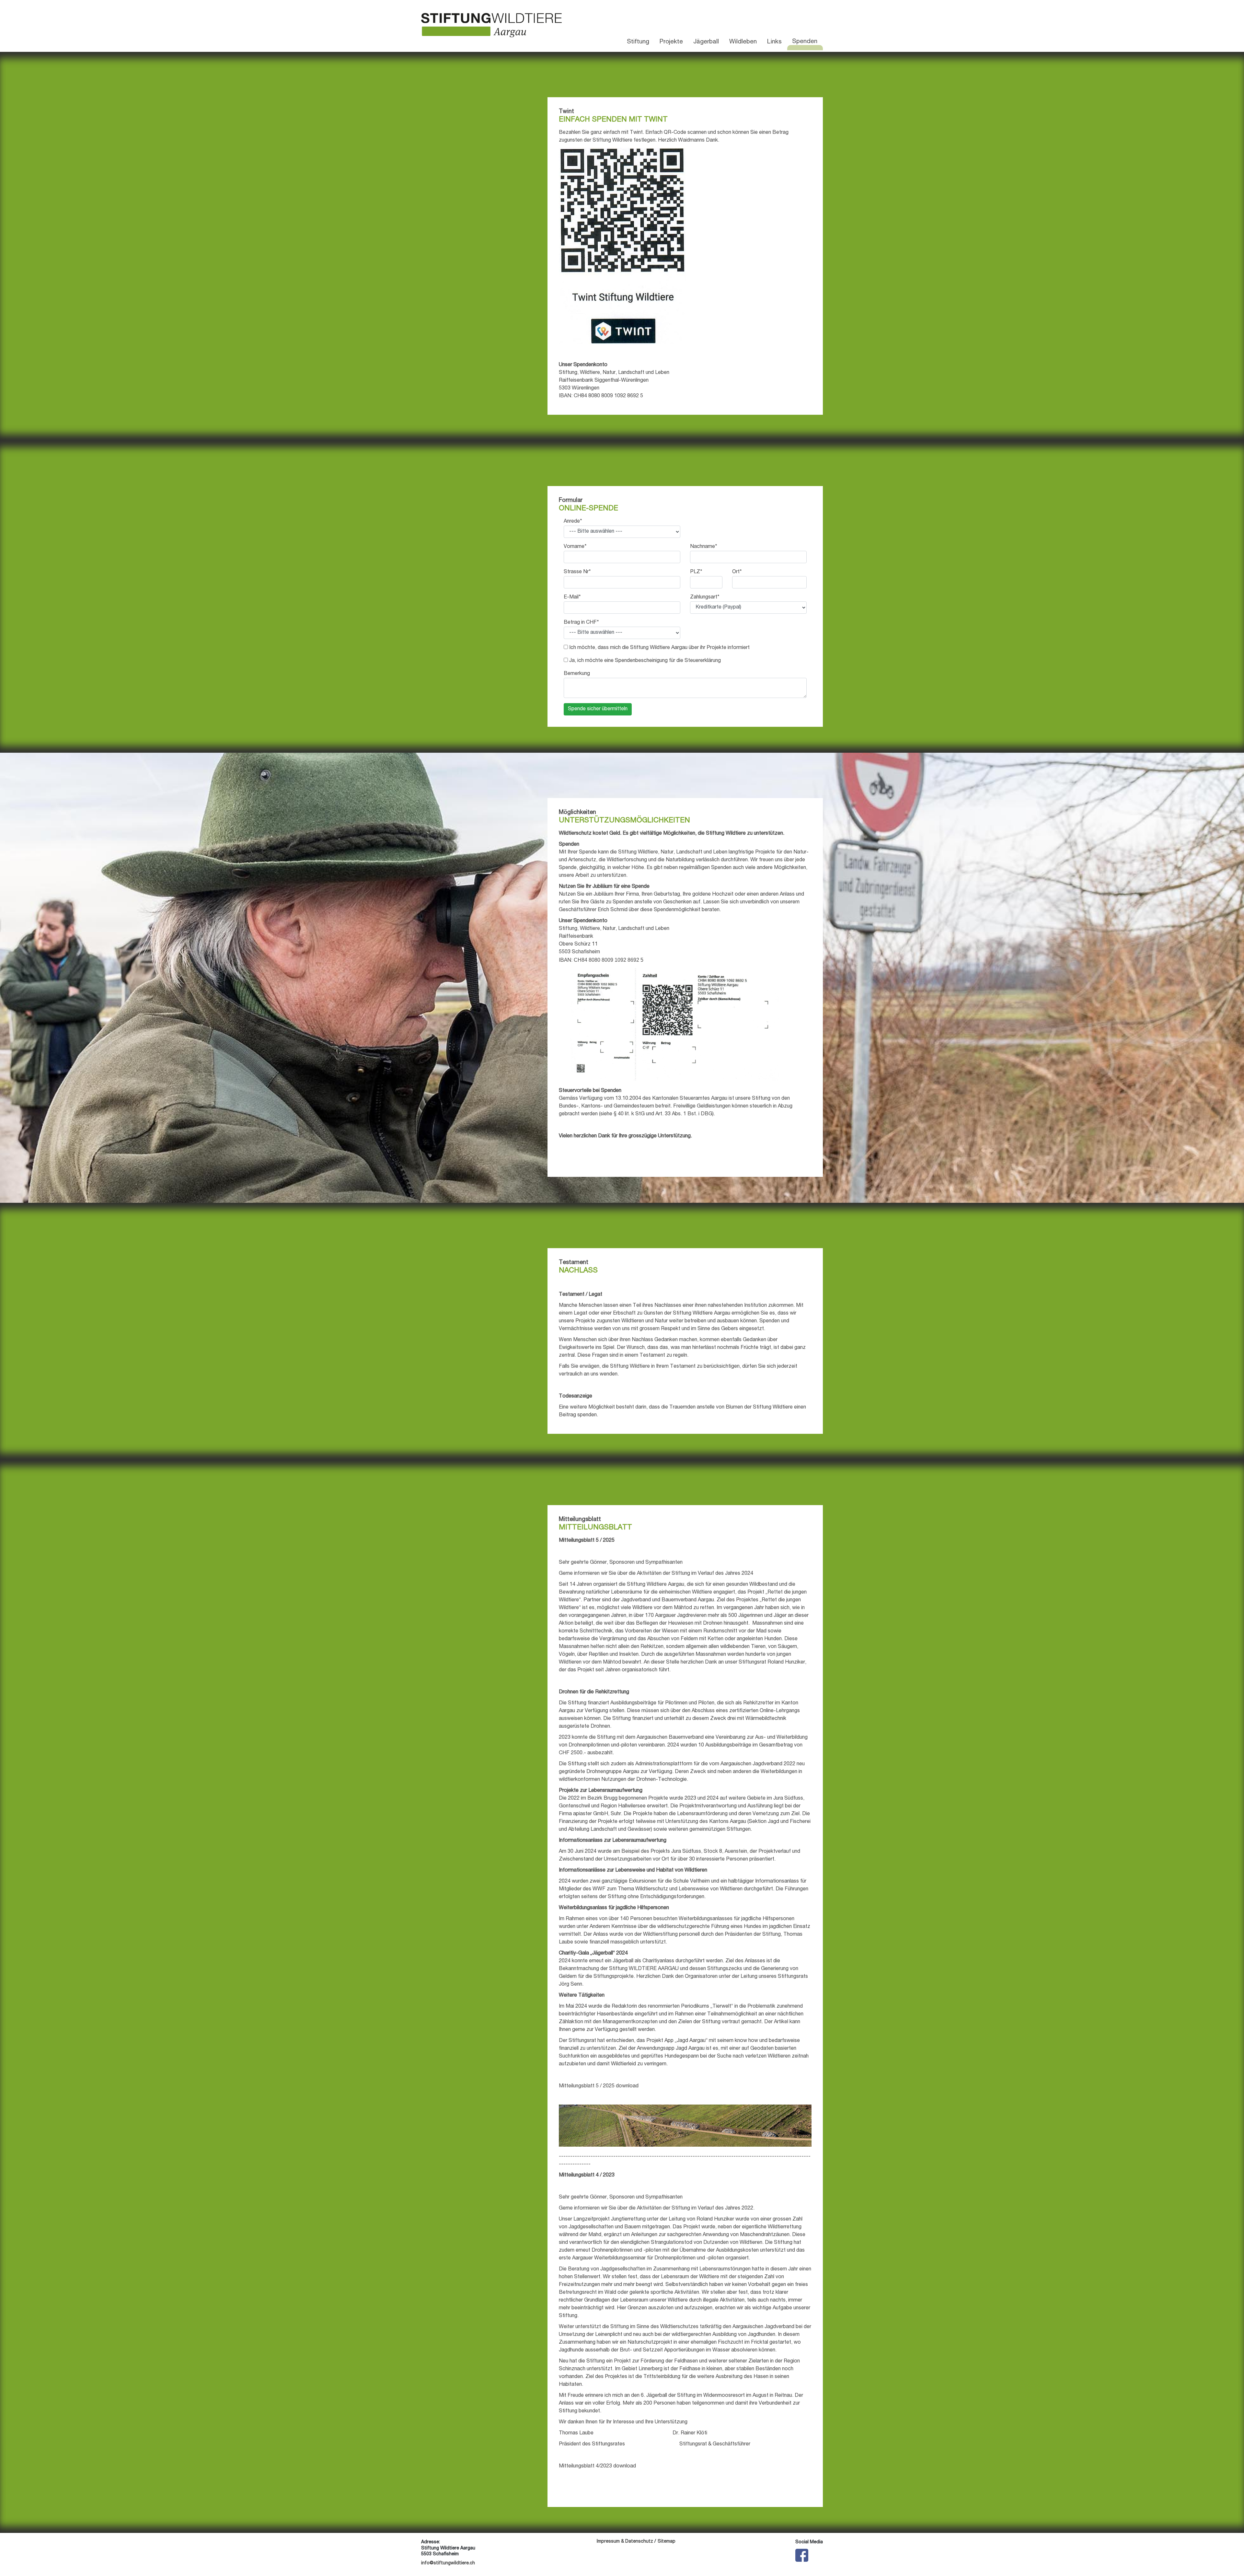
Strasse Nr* (577, 572)
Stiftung (638, 42)
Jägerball (706, 42)
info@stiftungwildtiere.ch (448, 2563)
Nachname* (704, 547)
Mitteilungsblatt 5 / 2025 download (599, 2086)
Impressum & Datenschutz (625, 2542)
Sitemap (667, 2542)
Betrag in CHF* (581, 623)
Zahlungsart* (705, 598)
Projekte (671, 42)
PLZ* (696, 572)
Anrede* (573, 522)
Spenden (805, 42)
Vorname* (575, 547)
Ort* (737, 572)
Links (774, 42)
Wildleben (743, 42)
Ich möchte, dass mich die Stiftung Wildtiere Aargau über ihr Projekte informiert (659, 648)
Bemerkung (577, 674)
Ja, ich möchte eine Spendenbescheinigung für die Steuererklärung (645, 661)
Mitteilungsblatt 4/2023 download (597, 2466)
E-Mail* (572, 598)
